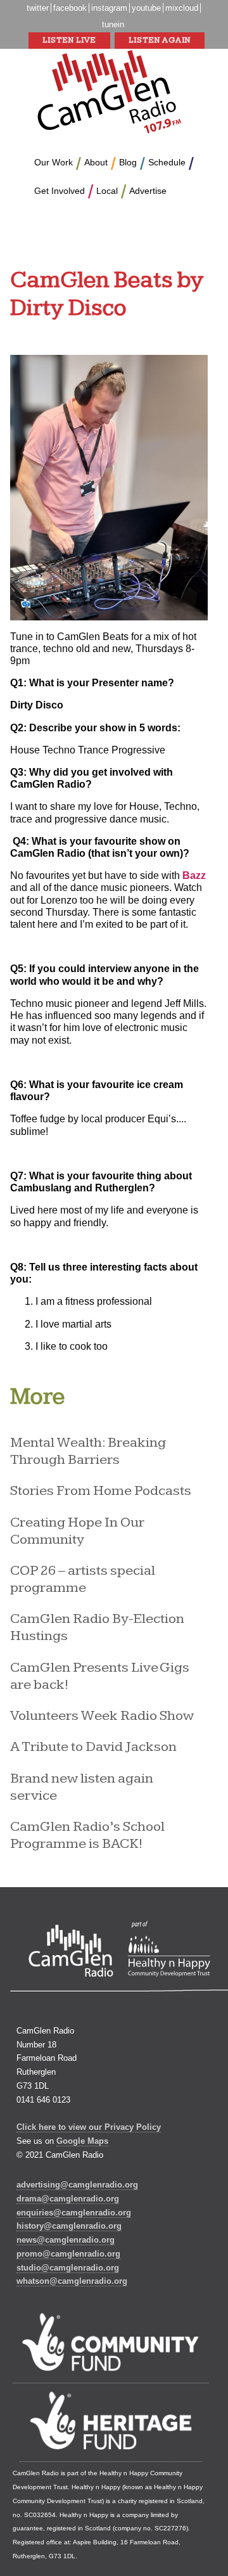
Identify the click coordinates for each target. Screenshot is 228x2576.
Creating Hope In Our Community (77, 1531)
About (96, 162)
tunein (113, 24)
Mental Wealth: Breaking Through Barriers (88, 1451)
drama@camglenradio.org (68, 2199)
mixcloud (182, 8)
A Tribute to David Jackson (93, 1747)
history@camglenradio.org (69, 2226)
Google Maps (82, 2141)
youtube (146, 8)
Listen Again (160, 40)
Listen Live (69, 40)
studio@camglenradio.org (68, 2268)
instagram (109, 8)
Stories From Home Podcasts (101, 1491)
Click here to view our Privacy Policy (89, 2127)
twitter (38, 8)
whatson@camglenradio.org (72, 2281)
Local (107, 191)
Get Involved (60, 191)
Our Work (54, 162)
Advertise (148, 191)
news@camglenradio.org (66, 2240)
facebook (70, 8)
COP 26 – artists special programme (83, 1579)
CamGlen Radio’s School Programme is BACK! (87, 1835)
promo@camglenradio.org (68, 2254)
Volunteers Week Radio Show (102, 1716)
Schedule (167, 162)
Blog (128, 162)
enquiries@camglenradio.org (74, 2213)
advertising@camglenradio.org (77, 2185)
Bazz (194, 875)
